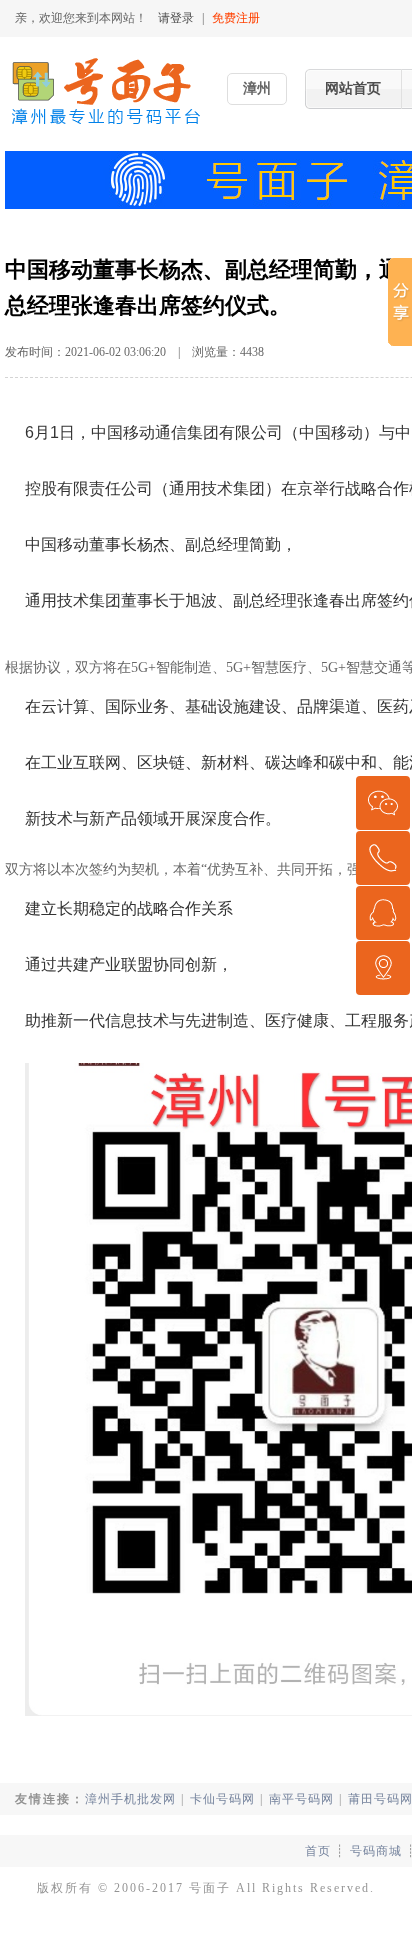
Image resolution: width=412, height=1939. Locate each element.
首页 (318, 1851)
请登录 (176, 18)
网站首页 (353, 88)
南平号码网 (301, 1799)
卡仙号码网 (222, 1799)
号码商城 (376, 1851)
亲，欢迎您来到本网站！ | (137, 18)
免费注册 (236, 18)
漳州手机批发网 (130, 1799)
